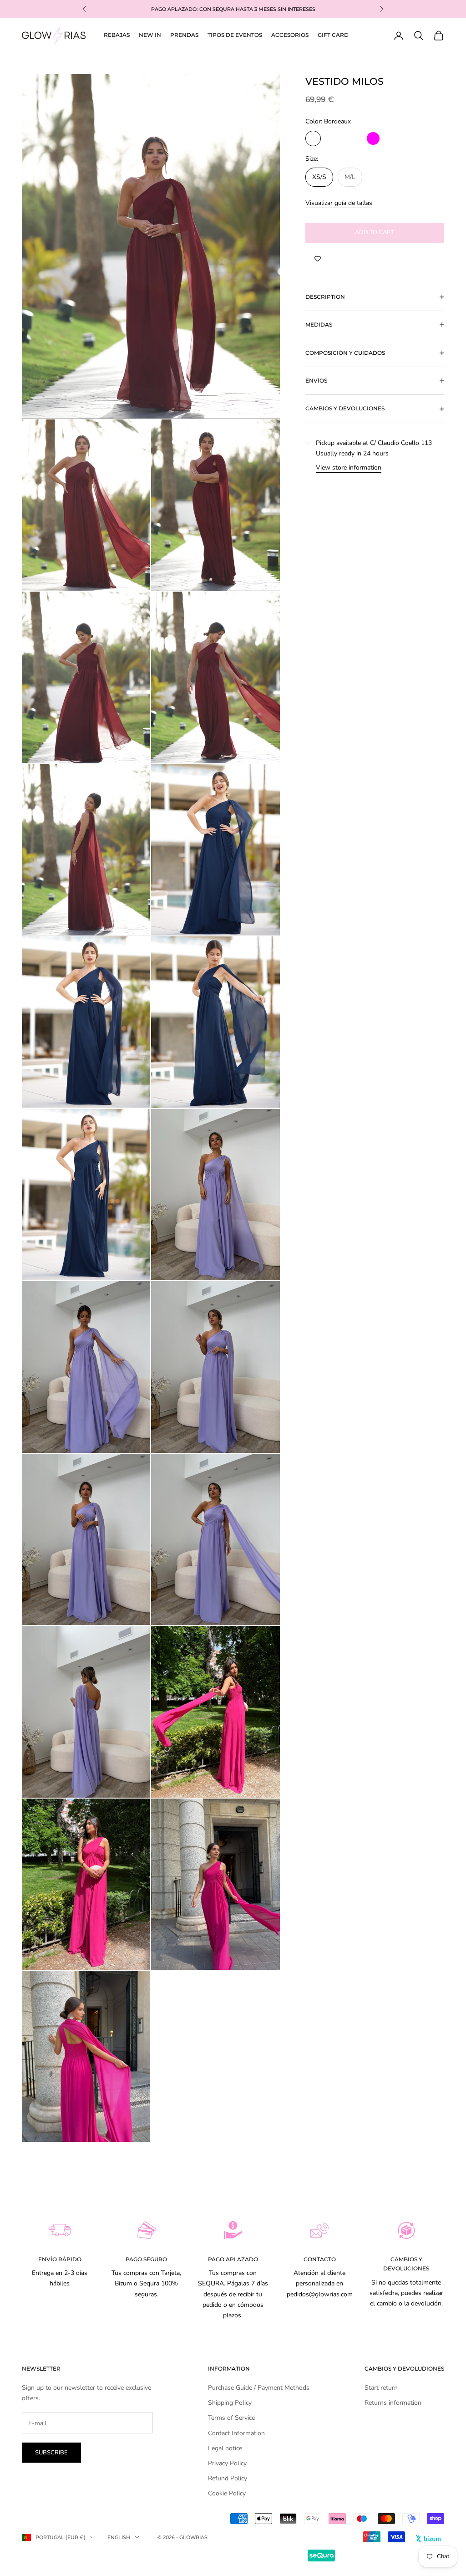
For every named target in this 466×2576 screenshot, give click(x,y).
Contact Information (236, 2433)
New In (150, 35)
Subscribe (51, 2453)
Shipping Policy (230, 2403)
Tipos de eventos (235, 35)
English (119, 2537)
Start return (381, 2388)
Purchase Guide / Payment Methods (259, 2388)
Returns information (393, 2403)
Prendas (184, 35)
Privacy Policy (227, 2463)
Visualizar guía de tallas (339, 203)
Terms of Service (231, 2418)
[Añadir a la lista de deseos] (318, 259)
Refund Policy (228, 2478)
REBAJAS (117, 35)
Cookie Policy (227, 2493)
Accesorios (290, 35)
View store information (349, 468)
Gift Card (333, 35)
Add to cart (375, 232)
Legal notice (225, 2448)
